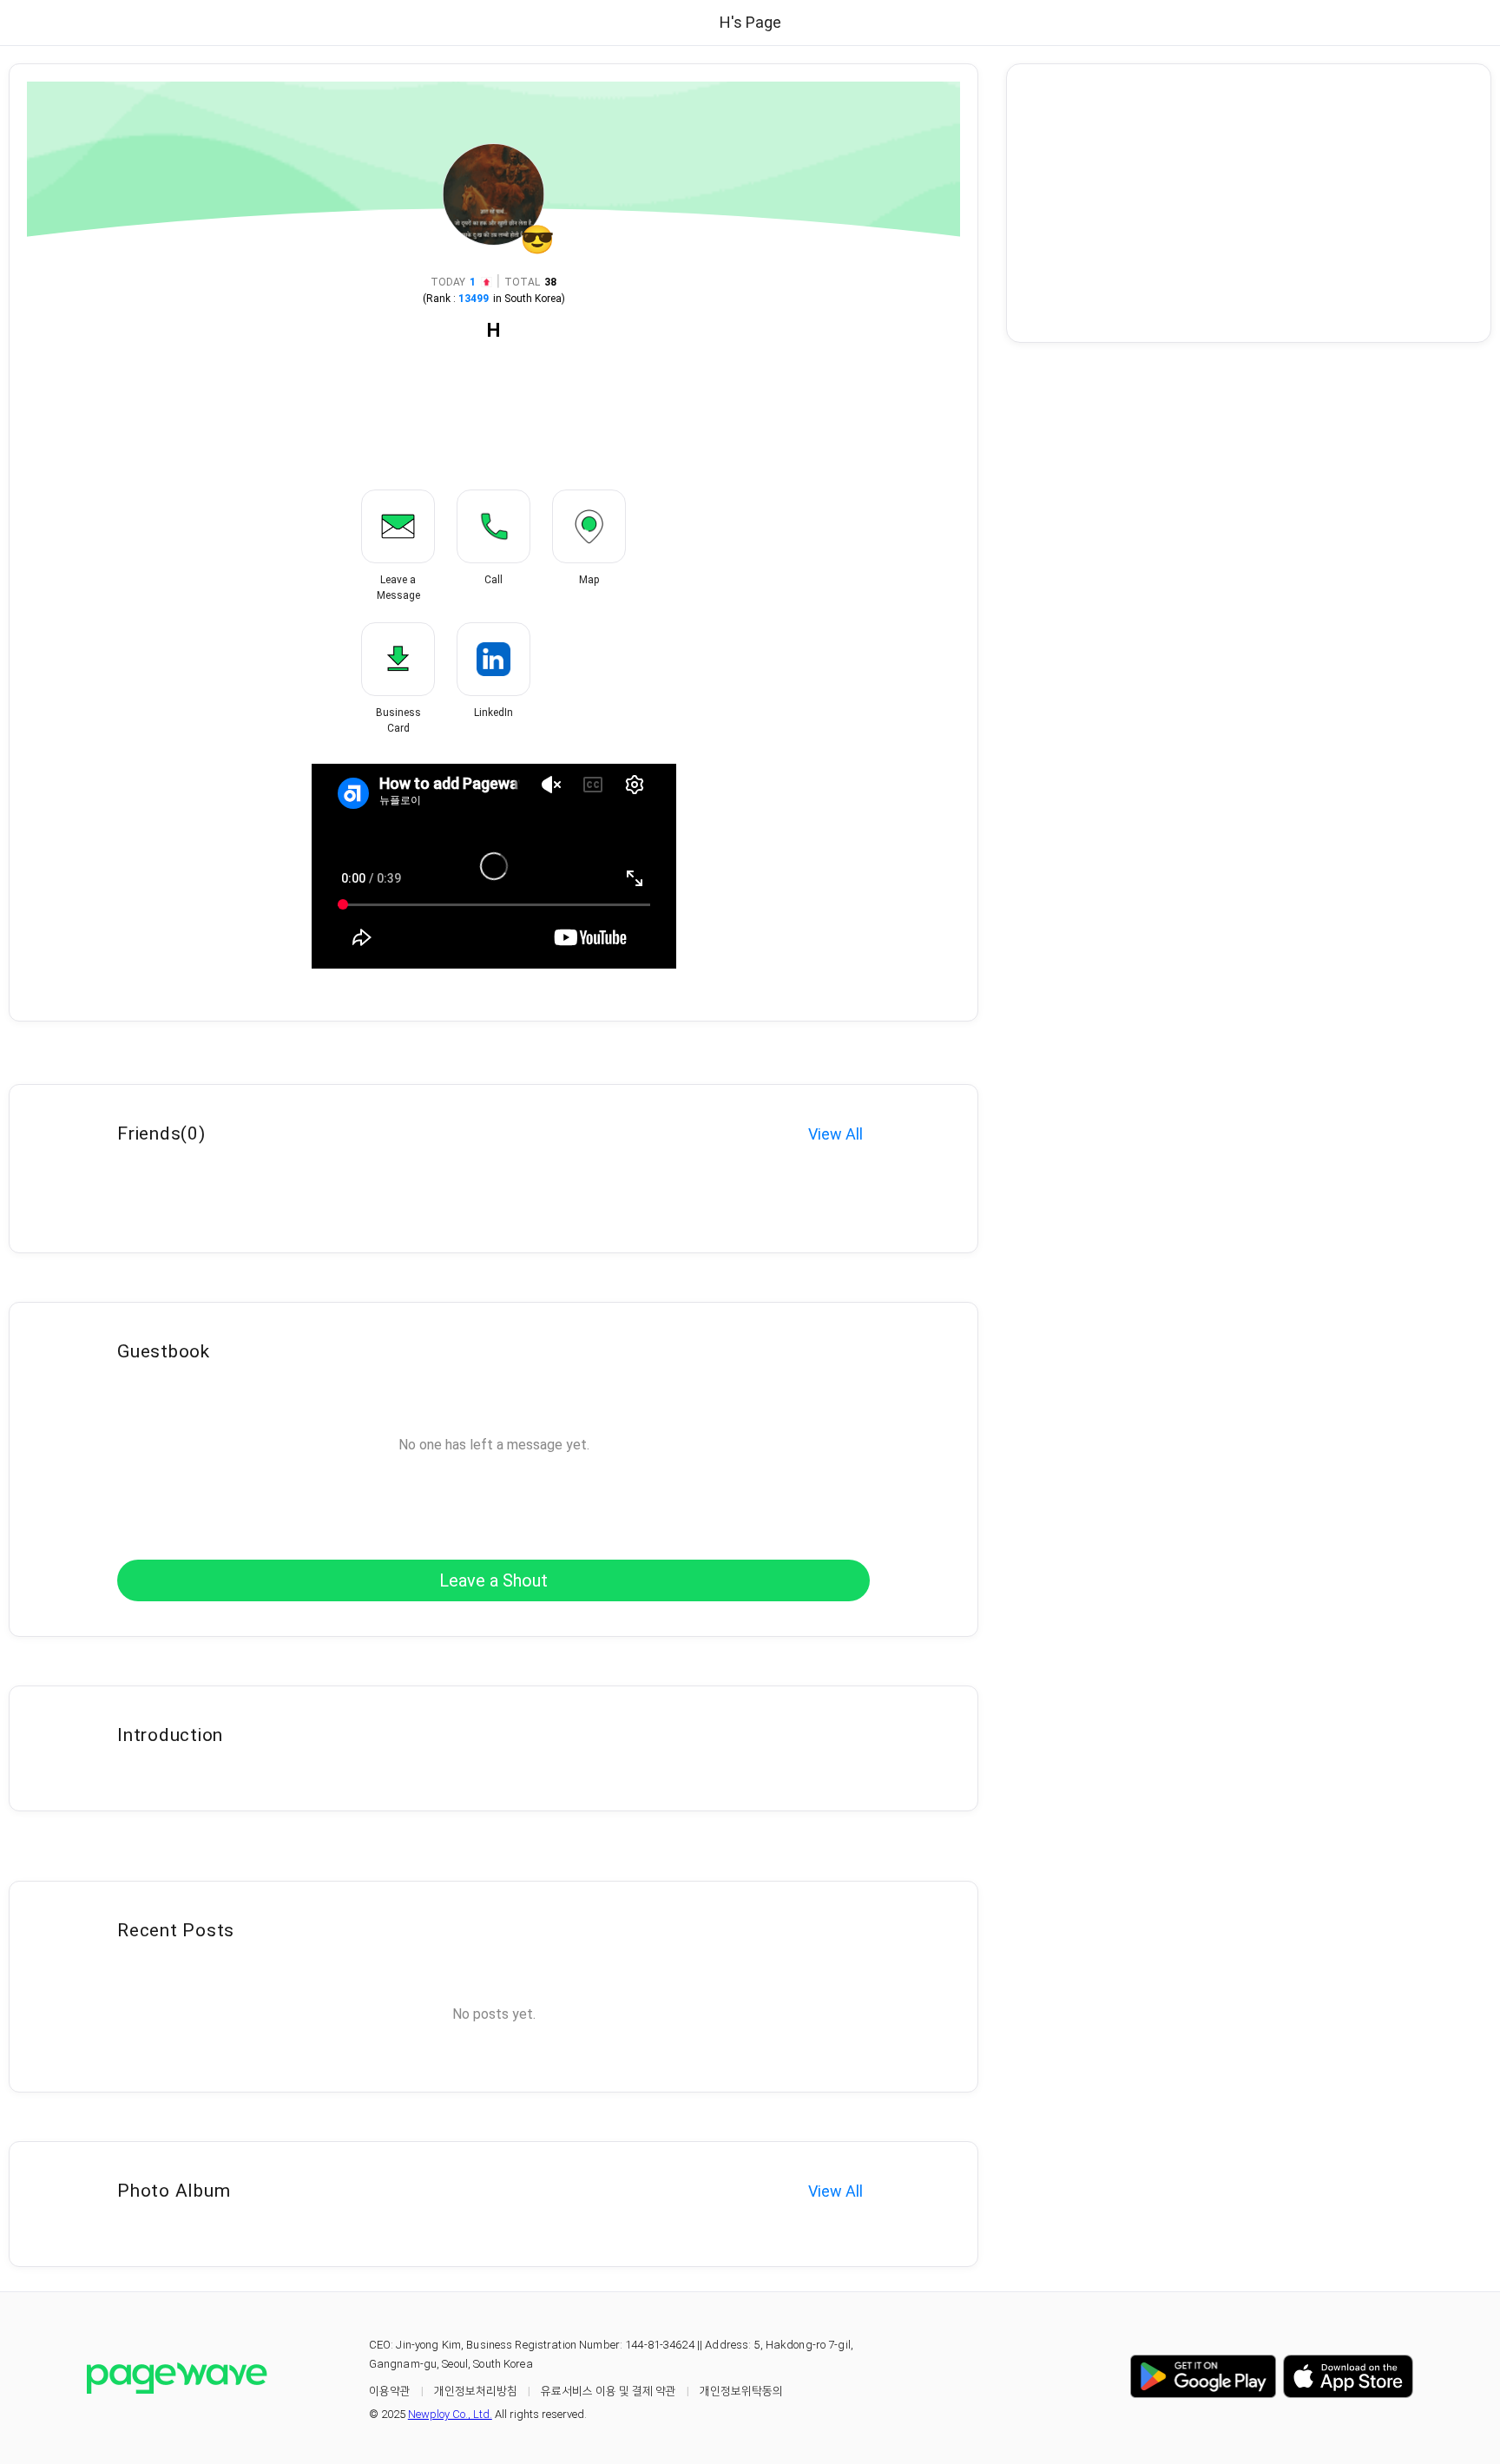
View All (836, 1134)
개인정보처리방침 (476, 2391)
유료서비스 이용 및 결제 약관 (609, 2391)
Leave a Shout (493, 1580)
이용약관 (390, 2391)
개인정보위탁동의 (741, 2391)
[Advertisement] (1249, 203)
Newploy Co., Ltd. (450, 2414)
